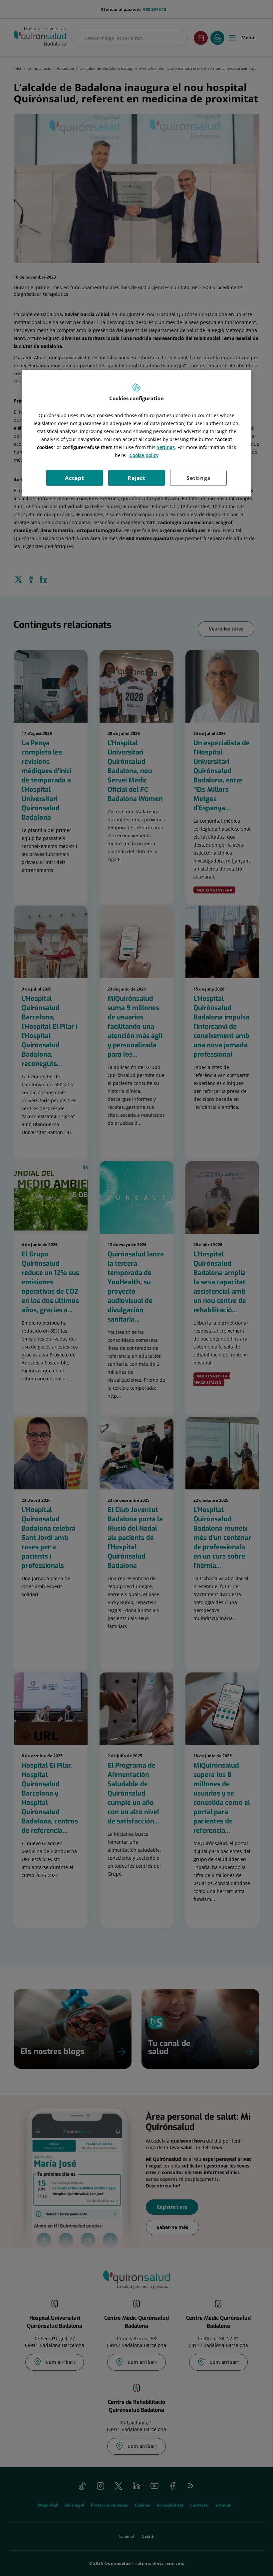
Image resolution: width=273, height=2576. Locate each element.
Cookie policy (144, 455)
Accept (75, 478)
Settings (198, 478)
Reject (136, 478)
